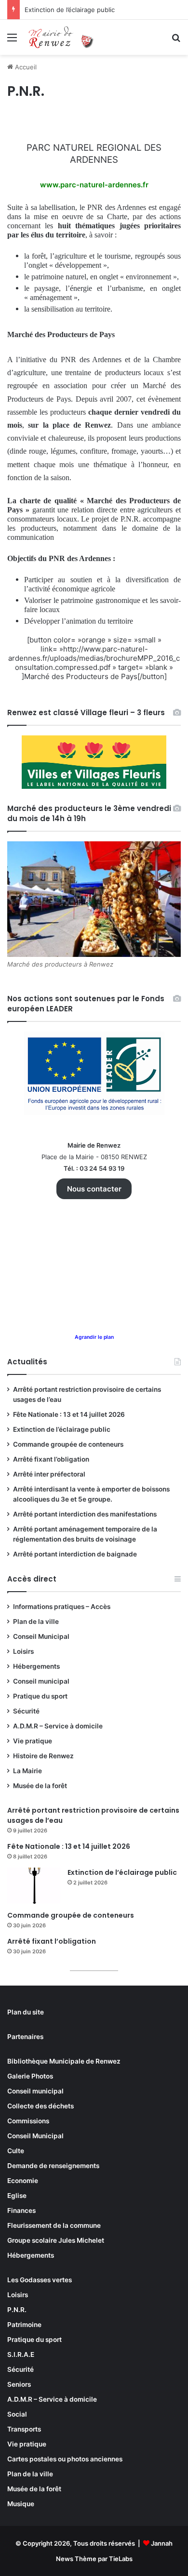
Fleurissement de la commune (54, 2225)
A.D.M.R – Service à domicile (58, 1726)
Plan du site (26, 2012)
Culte (16, 2151)
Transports (24, 2429)
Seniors (19, 2384)
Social (17, 2414)
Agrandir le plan (94, 1337)
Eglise (17, 2196)
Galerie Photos (30, 2076)
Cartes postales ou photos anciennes (65, 2459)
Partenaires (25, 2037)
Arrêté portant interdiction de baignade (75, 1554)
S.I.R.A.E (21, 2354)
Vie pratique (33, 1741)
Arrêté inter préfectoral (49, 1474)
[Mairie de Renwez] (63, 37)
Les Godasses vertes (40, 2280)
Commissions (28, 2121)
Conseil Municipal (41, 1636)
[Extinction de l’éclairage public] (34, 1886)
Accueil (25, 67)
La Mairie (27, 1771)
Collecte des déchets (40, 2106)
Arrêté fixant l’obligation (51, 1459)
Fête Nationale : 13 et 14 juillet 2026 (69, 1414)
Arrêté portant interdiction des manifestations (85, 1514)
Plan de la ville (36, 1621)
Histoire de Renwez (43, 1756)
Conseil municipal (41, 1681)
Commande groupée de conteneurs (68, 1444)
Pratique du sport (40, 1696)
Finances (21, 2210)
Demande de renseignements (53, 2166)
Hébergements (36, 1666)
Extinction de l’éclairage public (70, 10)
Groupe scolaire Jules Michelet (56, 2240)
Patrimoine (24, 2325)
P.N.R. (17, 2310)
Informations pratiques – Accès (62, 1607)
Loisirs (23, 1651)
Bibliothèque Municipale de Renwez (64, 2061)
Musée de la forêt (40, 1786)
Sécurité (26, 1711)
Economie (23, 2181)
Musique (21, 2504)
